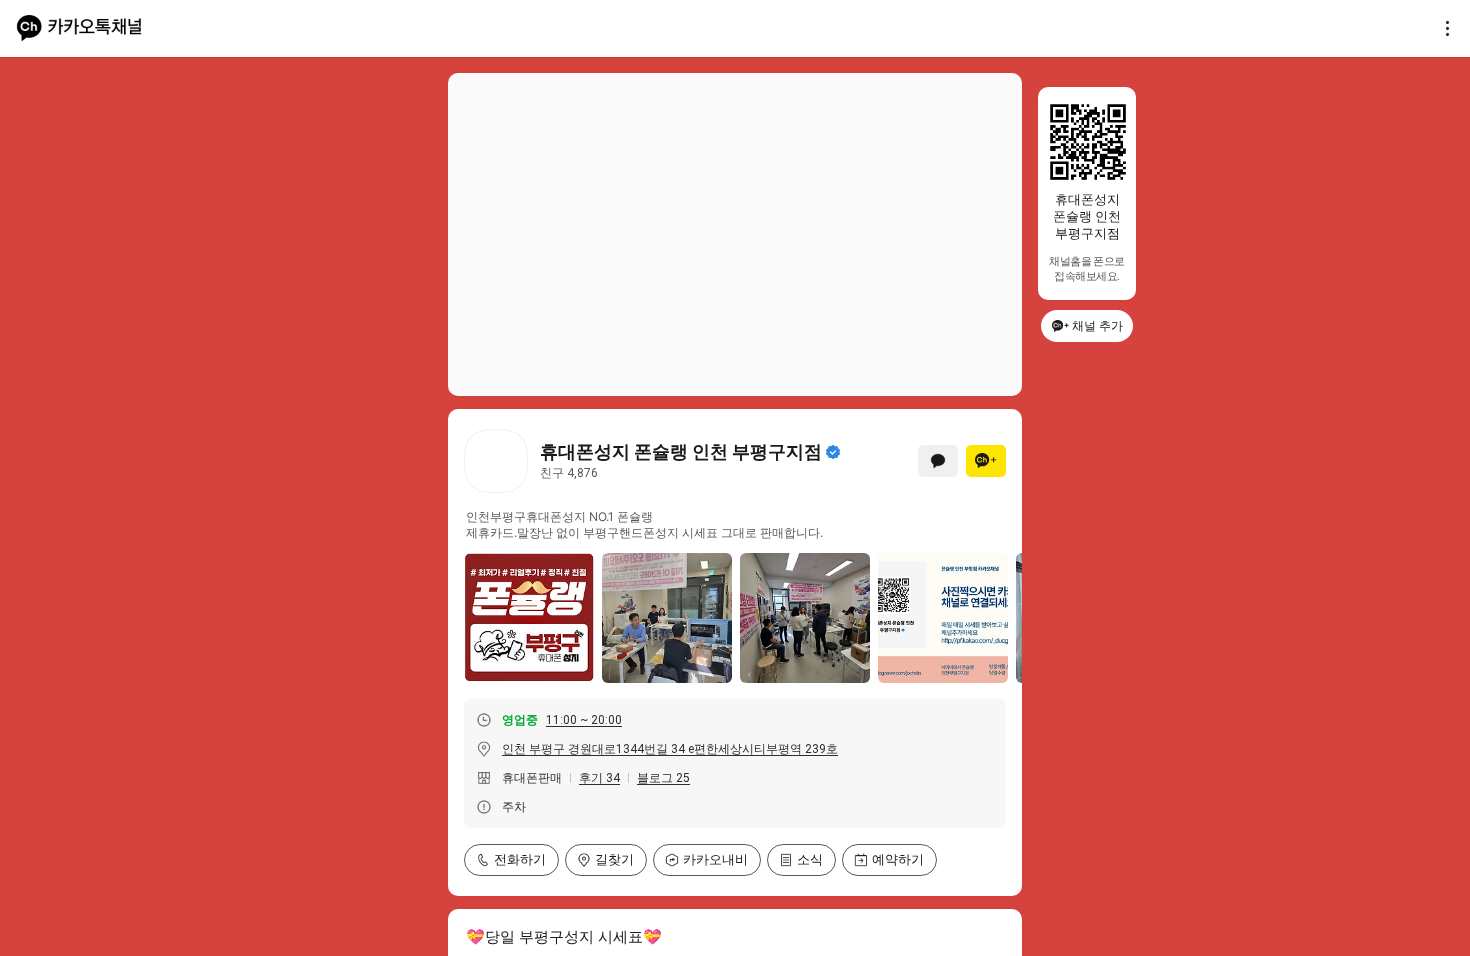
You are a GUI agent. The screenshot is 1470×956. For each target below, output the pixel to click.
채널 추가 (1097, 325)
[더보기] (1442, 28)
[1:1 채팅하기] (938, 461)
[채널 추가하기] (986, 461)
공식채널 (833, 452)
